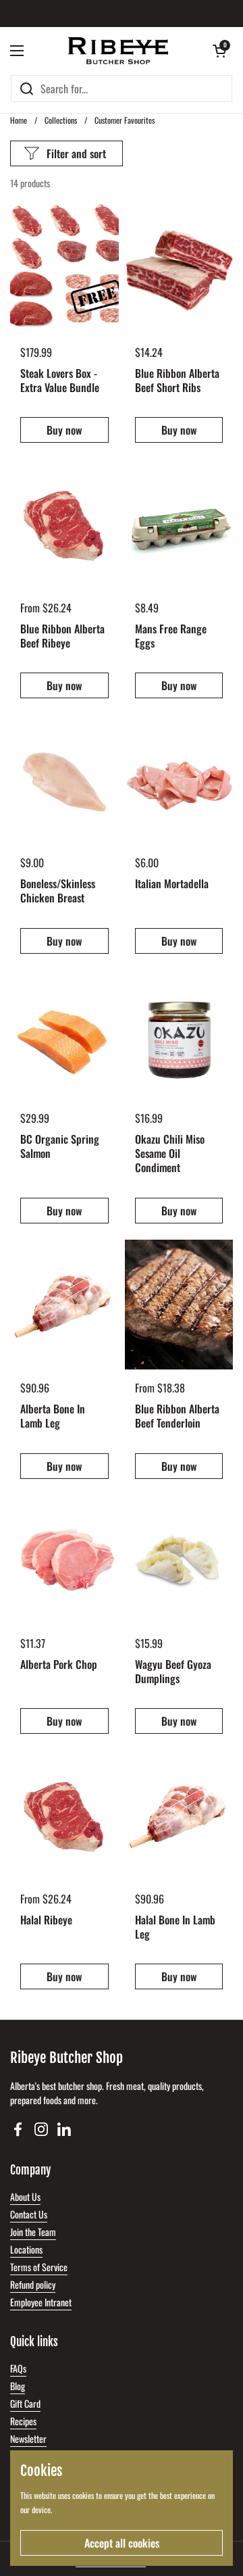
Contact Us (29, 2214)
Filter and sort (76, 153)
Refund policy (33, 2284)
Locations (26, 2249)
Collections (61, 120)
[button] (219, 51)
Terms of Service (39, 2267)
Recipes (23, 2421)
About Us (25, 2196)
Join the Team (33, 2232)
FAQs (18, 2368)
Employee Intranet (41, 2302)
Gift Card (25, 2403)
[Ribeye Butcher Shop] (118, 51)
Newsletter (28, 2438)
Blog (18, 2386)
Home (19, 120)
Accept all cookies (122, 2543)
